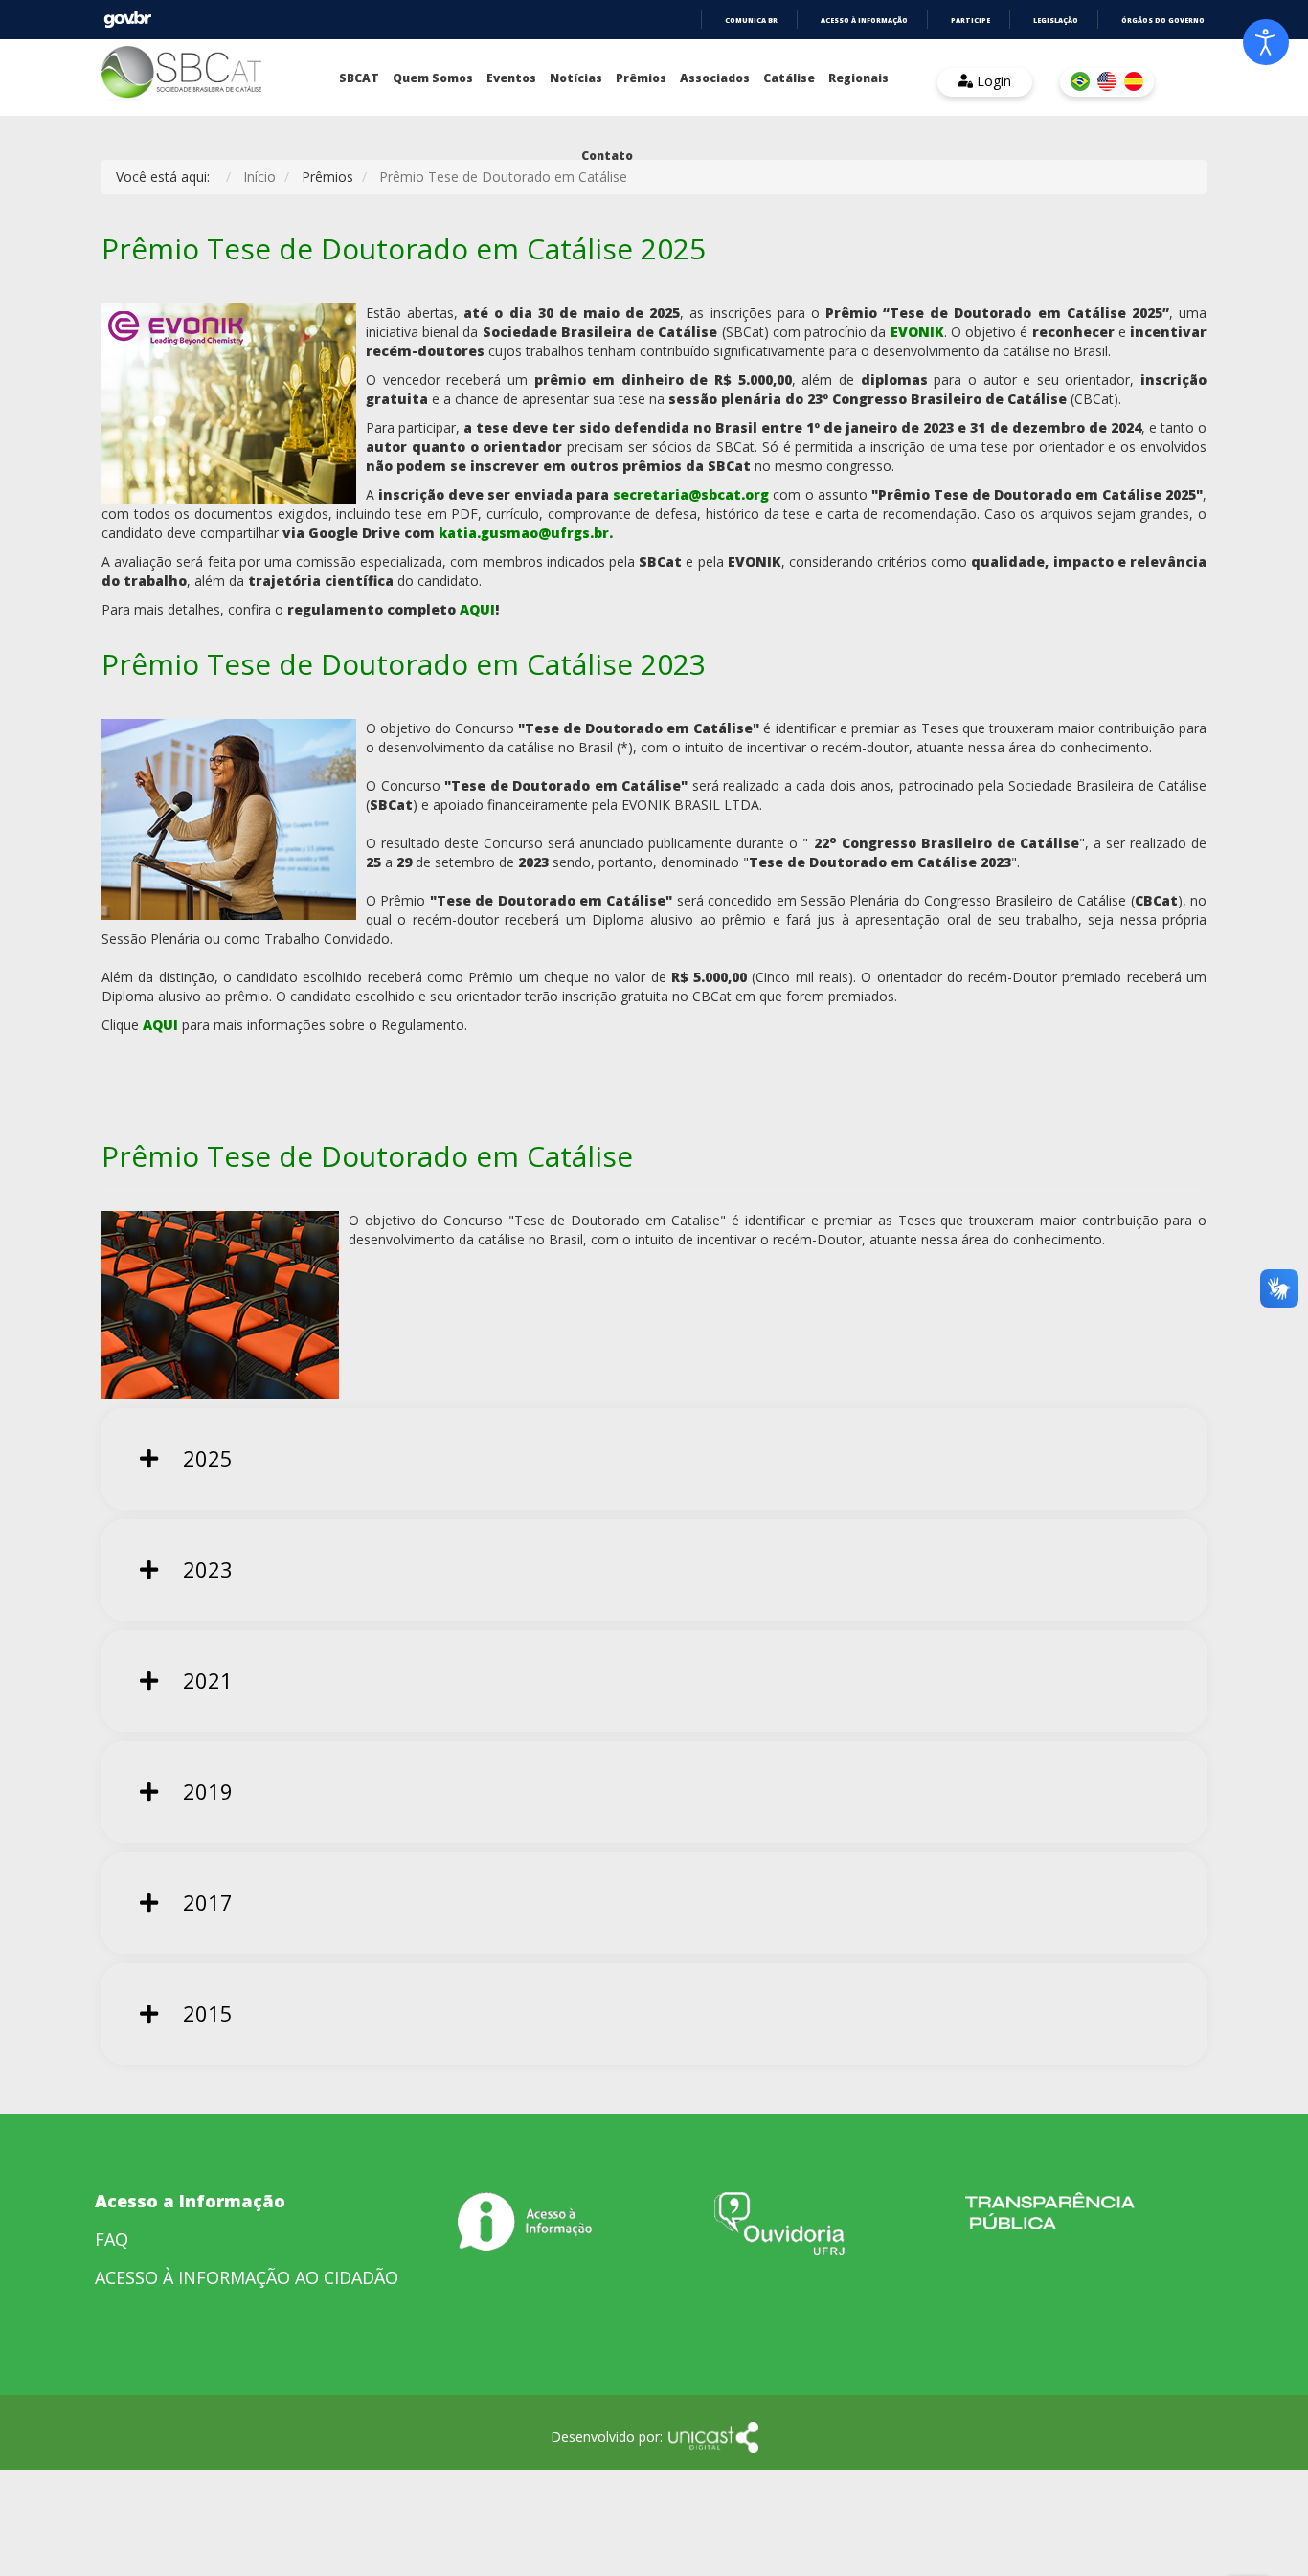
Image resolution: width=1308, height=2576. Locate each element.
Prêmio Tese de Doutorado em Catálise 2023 (404, 664)
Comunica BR (751, 21)
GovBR (127, 20)
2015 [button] (205, 2013)
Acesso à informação (864, 21)
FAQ (112, 2239)
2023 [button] (205, 1569)
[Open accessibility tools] (1266, 42)
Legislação (1056, 21)
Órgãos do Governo (1163, 21)
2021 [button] (205, 1680)
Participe (970, 21)
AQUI (477, 609)
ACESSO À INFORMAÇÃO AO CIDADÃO (247, 2277)
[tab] (654, 1459)
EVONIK (917, 332)
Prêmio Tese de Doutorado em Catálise (367, 1156)
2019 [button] (205, 1791)
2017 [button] (205, 1902)
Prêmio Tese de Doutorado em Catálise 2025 (404, 248)
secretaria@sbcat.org (691, 494)
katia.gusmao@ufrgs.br (524, 533)
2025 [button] (205, 1458)
